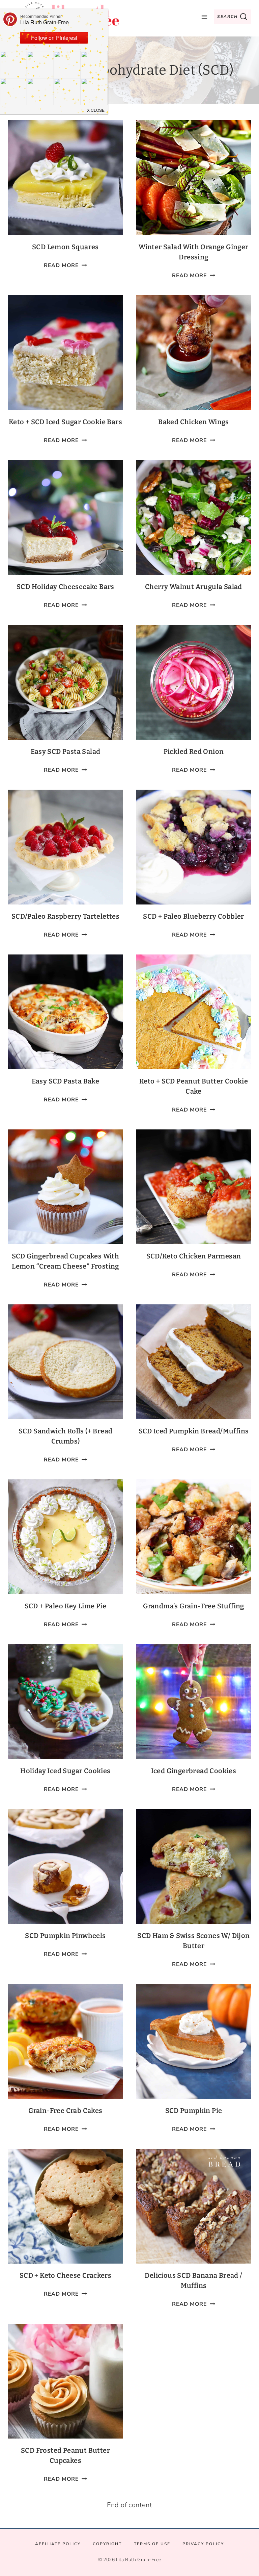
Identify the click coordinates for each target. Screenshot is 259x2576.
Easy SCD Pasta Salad (66, 751)
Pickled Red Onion (194, 751)
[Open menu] (204, 17)
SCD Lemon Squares (65, 247)
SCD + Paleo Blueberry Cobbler (194, 916)
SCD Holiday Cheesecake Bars (65, 587)
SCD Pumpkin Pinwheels (65, 1936)
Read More (65, 265)
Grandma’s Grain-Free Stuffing (194, 1606)
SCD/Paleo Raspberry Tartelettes (65, 916)
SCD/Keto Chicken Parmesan (194, 1256)
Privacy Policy (203, 2544)
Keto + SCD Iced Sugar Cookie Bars (65, 422)
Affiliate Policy (58, 2544)
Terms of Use (152, 2544)
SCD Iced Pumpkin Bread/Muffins (194, 1431)
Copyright (107, 2544)
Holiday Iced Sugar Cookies (65, 1771)
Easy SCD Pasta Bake (66, 1081)
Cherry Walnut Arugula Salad (194, 587)
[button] (96, 110)
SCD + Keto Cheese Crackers (65, 2275)
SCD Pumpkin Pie (194, 2111)
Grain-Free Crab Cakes (65, 2111)
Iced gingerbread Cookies (194, 1771)
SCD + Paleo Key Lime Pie (66, 1606)
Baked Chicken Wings (194, 422)
